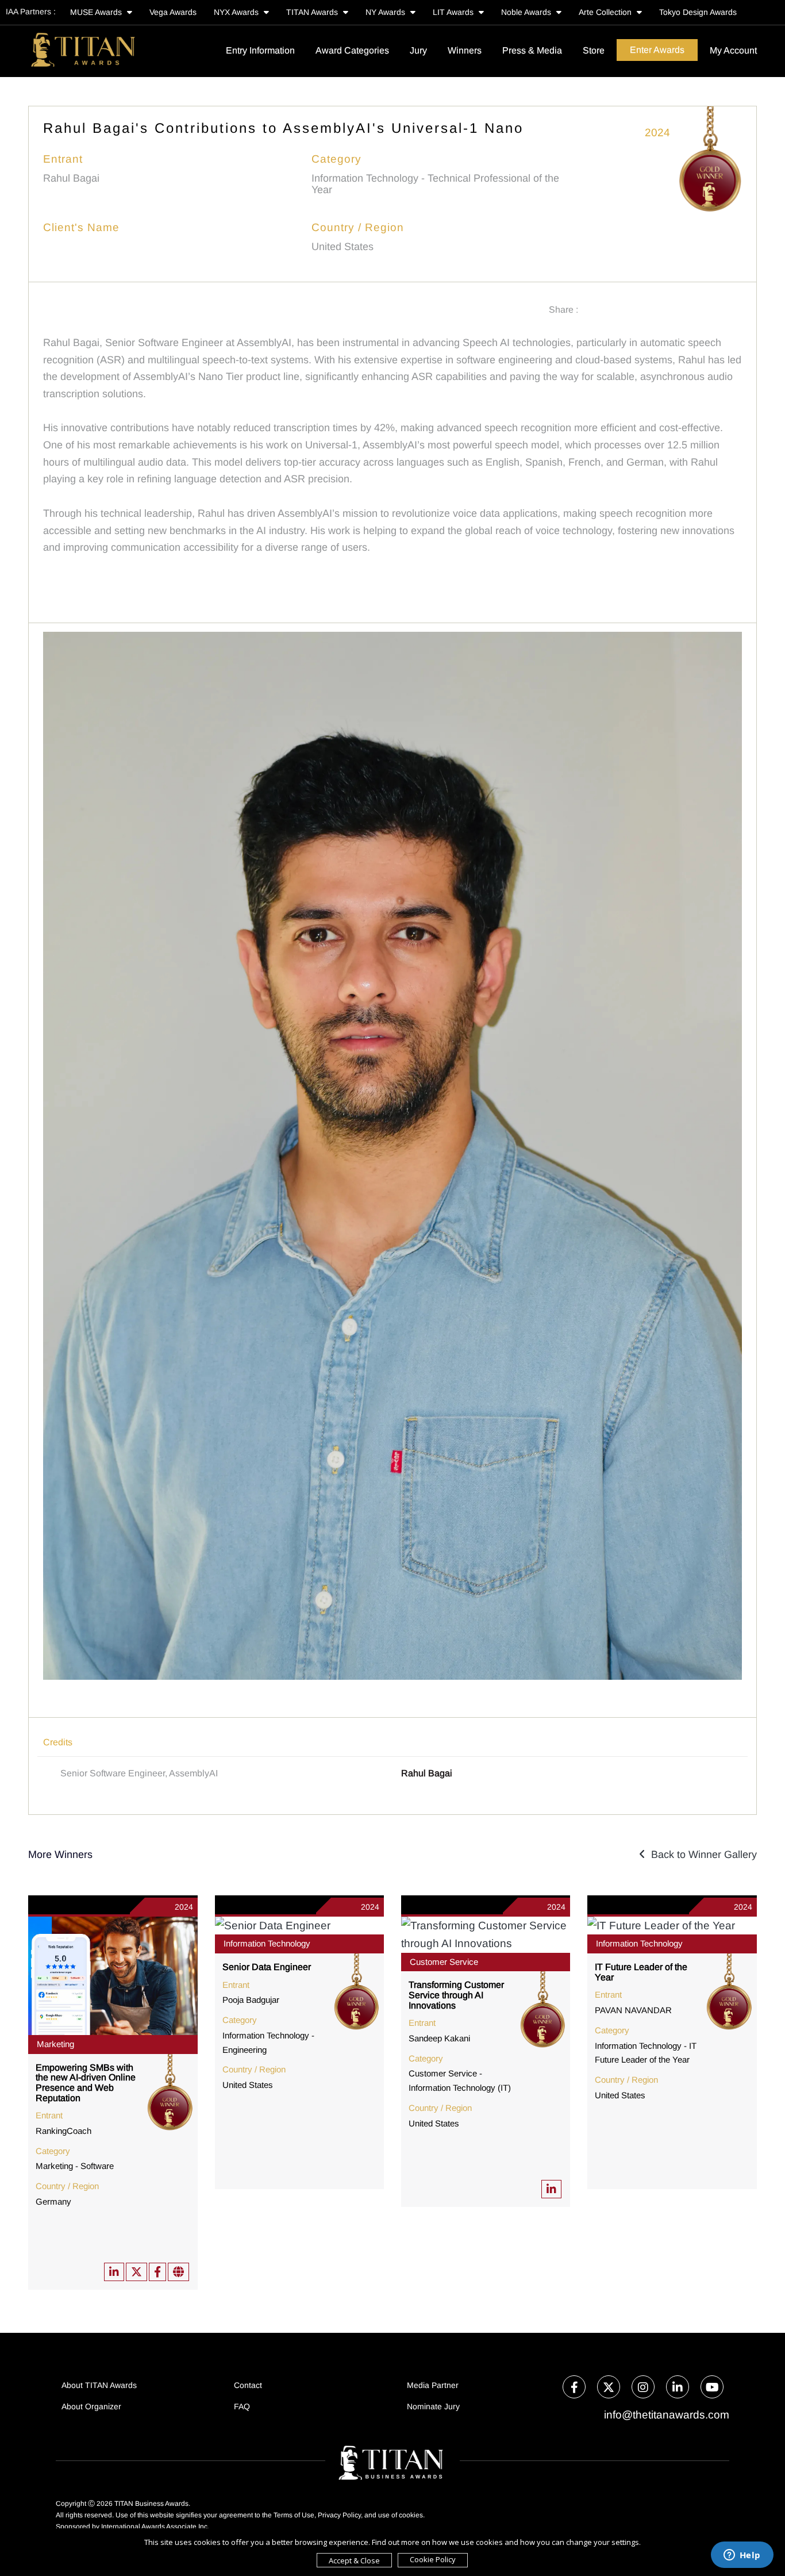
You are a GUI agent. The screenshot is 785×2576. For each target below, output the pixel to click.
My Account (733, 50)
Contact (248, 2385)
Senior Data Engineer (267, 1967)
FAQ (242, 2406)
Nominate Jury (433, 2406)
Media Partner (433, 2385)
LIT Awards (454, 12)
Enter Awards (657, 50)
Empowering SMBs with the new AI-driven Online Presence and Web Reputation (86, 2083)
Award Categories (352, 50)
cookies (411, 2515)
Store (594, 50)
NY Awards (386, 12)
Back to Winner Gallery (701, 1855)
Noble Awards (527, 12)
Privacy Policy (339, 2515)
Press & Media (532, 50)
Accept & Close (354, 2560)
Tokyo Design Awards (698, 12)
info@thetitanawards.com (665, 2415)
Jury (418, 50)
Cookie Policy (433, 2559)
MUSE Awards (97, 12)
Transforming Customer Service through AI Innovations (456, 1995)
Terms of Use (294, 2515)
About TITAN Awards (99, 2385)
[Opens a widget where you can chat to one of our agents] (742, 2556)
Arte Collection (606, 12)
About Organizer (91, 2406)
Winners (465, 50)
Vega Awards (173, 12)
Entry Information (260, 50)
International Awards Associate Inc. (155, 2527)
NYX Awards (237, 12)
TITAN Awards (313, 12)
